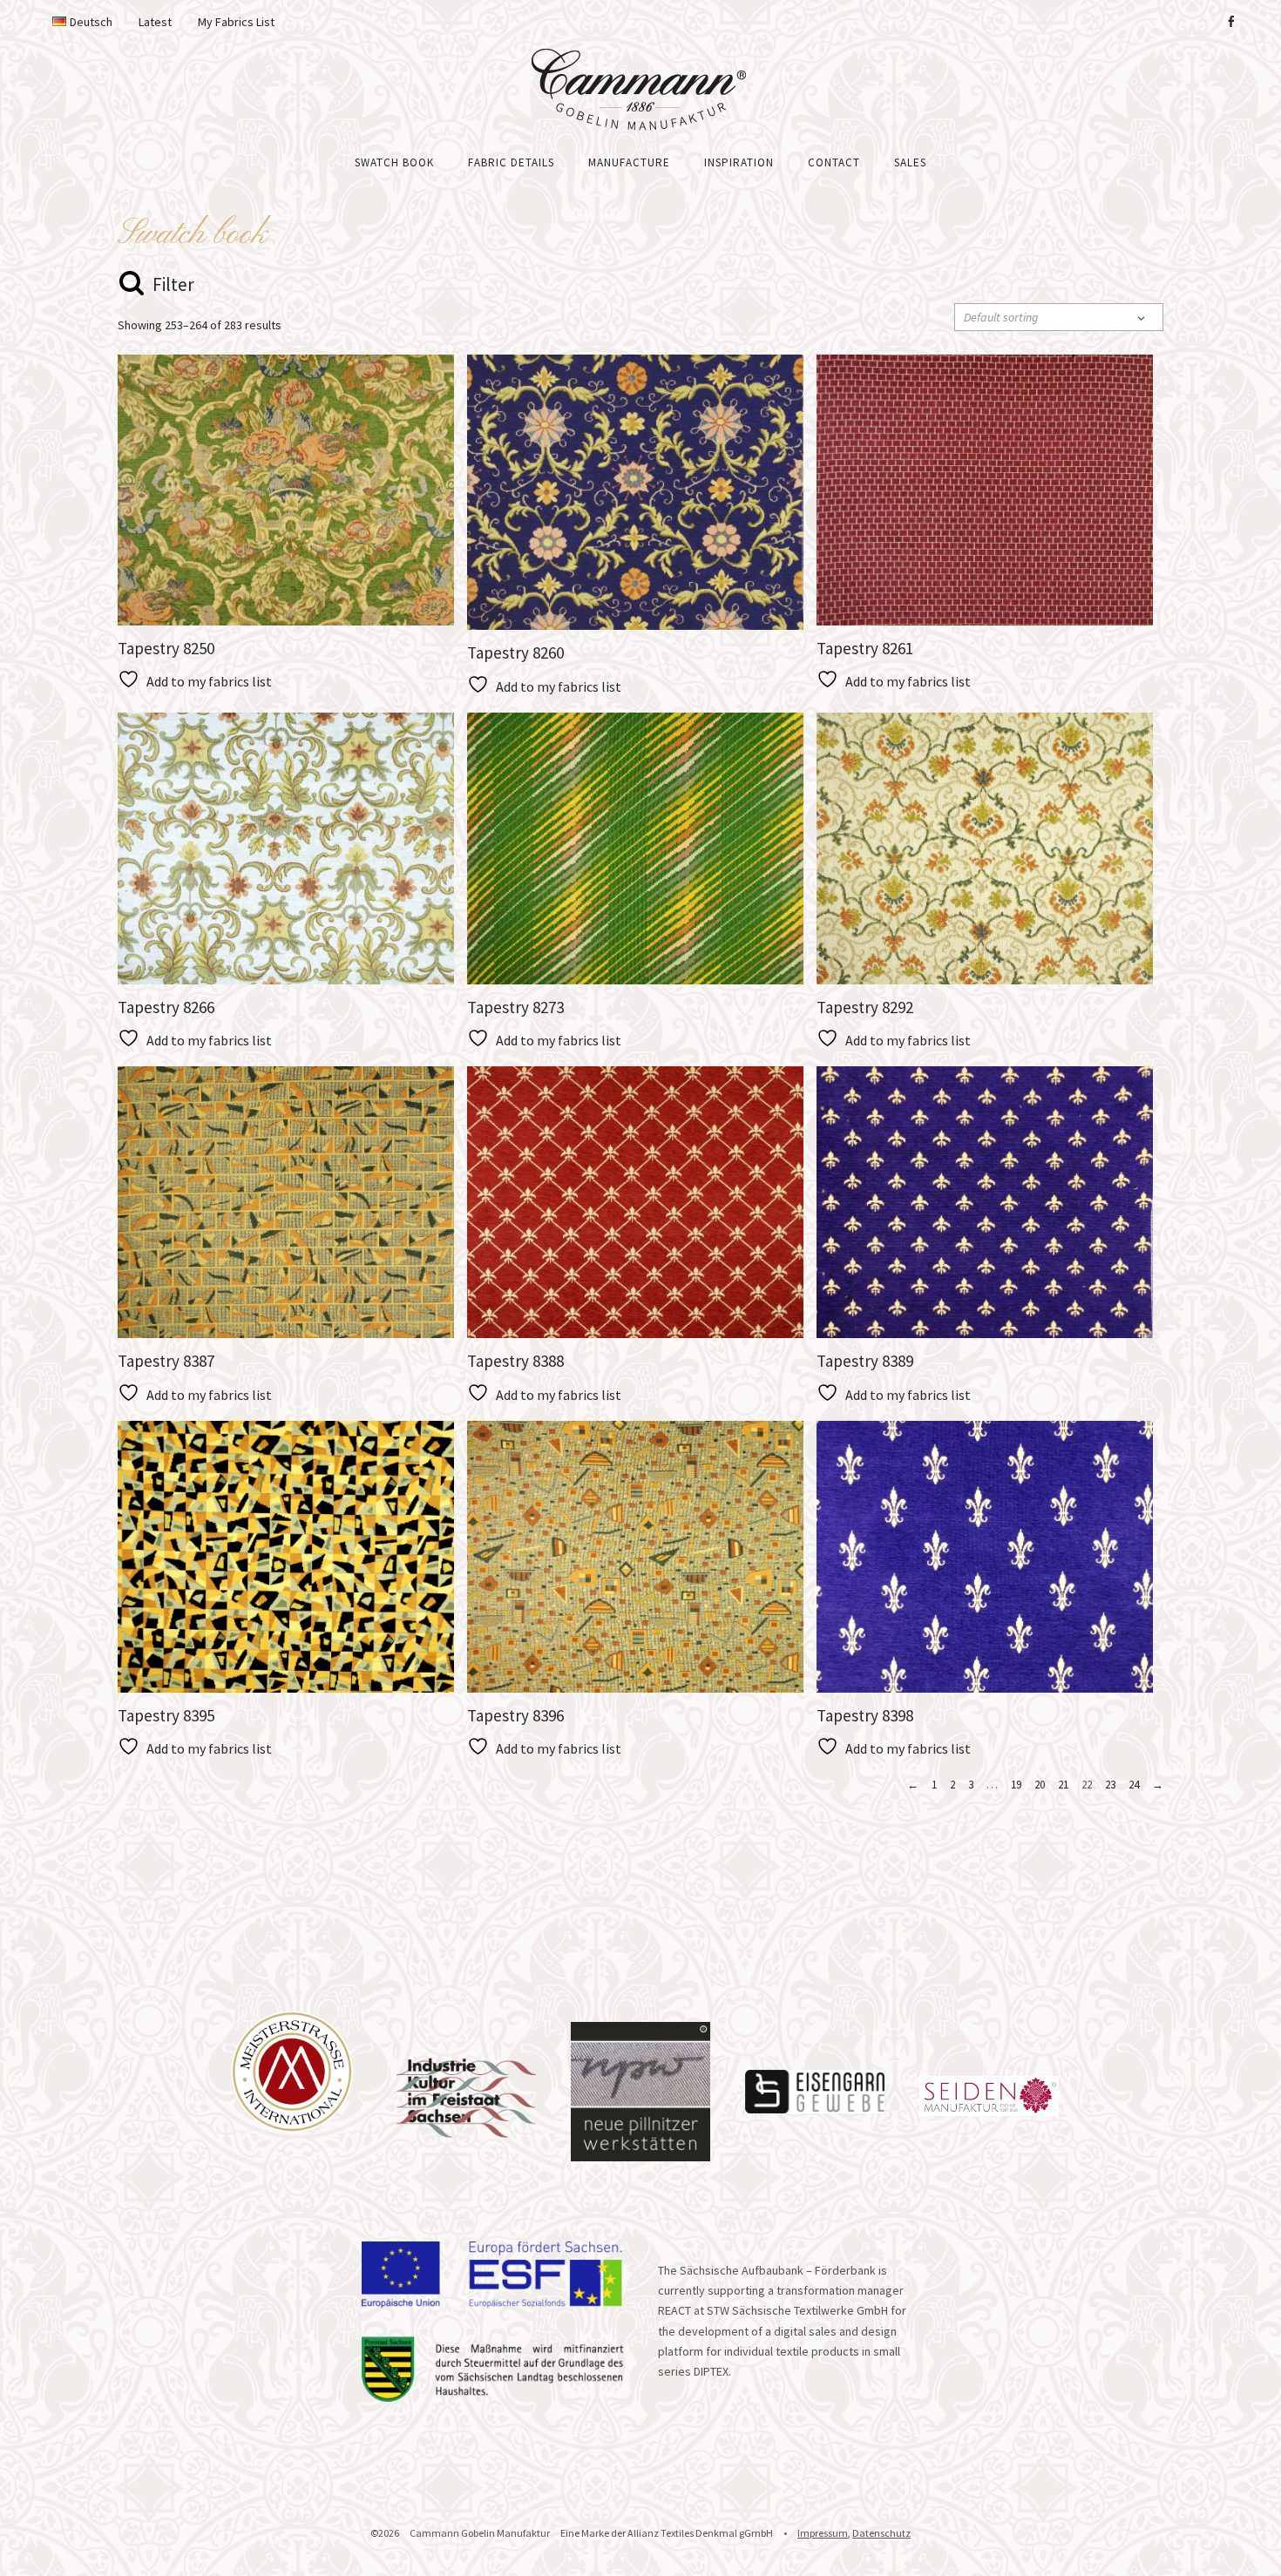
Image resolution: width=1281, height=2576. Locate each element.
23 (1110, 1785)
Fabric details (511, 162)
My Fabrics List (236, 22)
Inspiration (739, 162)
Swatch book (394, 162)
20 (1040, 1785)
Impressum (823, 2533)
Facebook (1230, 22)
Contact (834, 162)
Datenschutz (881, 2533)
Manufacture (629, 162)
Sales (910, 162)
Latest (155, 22)
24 (1134, 1785)
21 (1063, 1785)
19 (1016, 1785)
